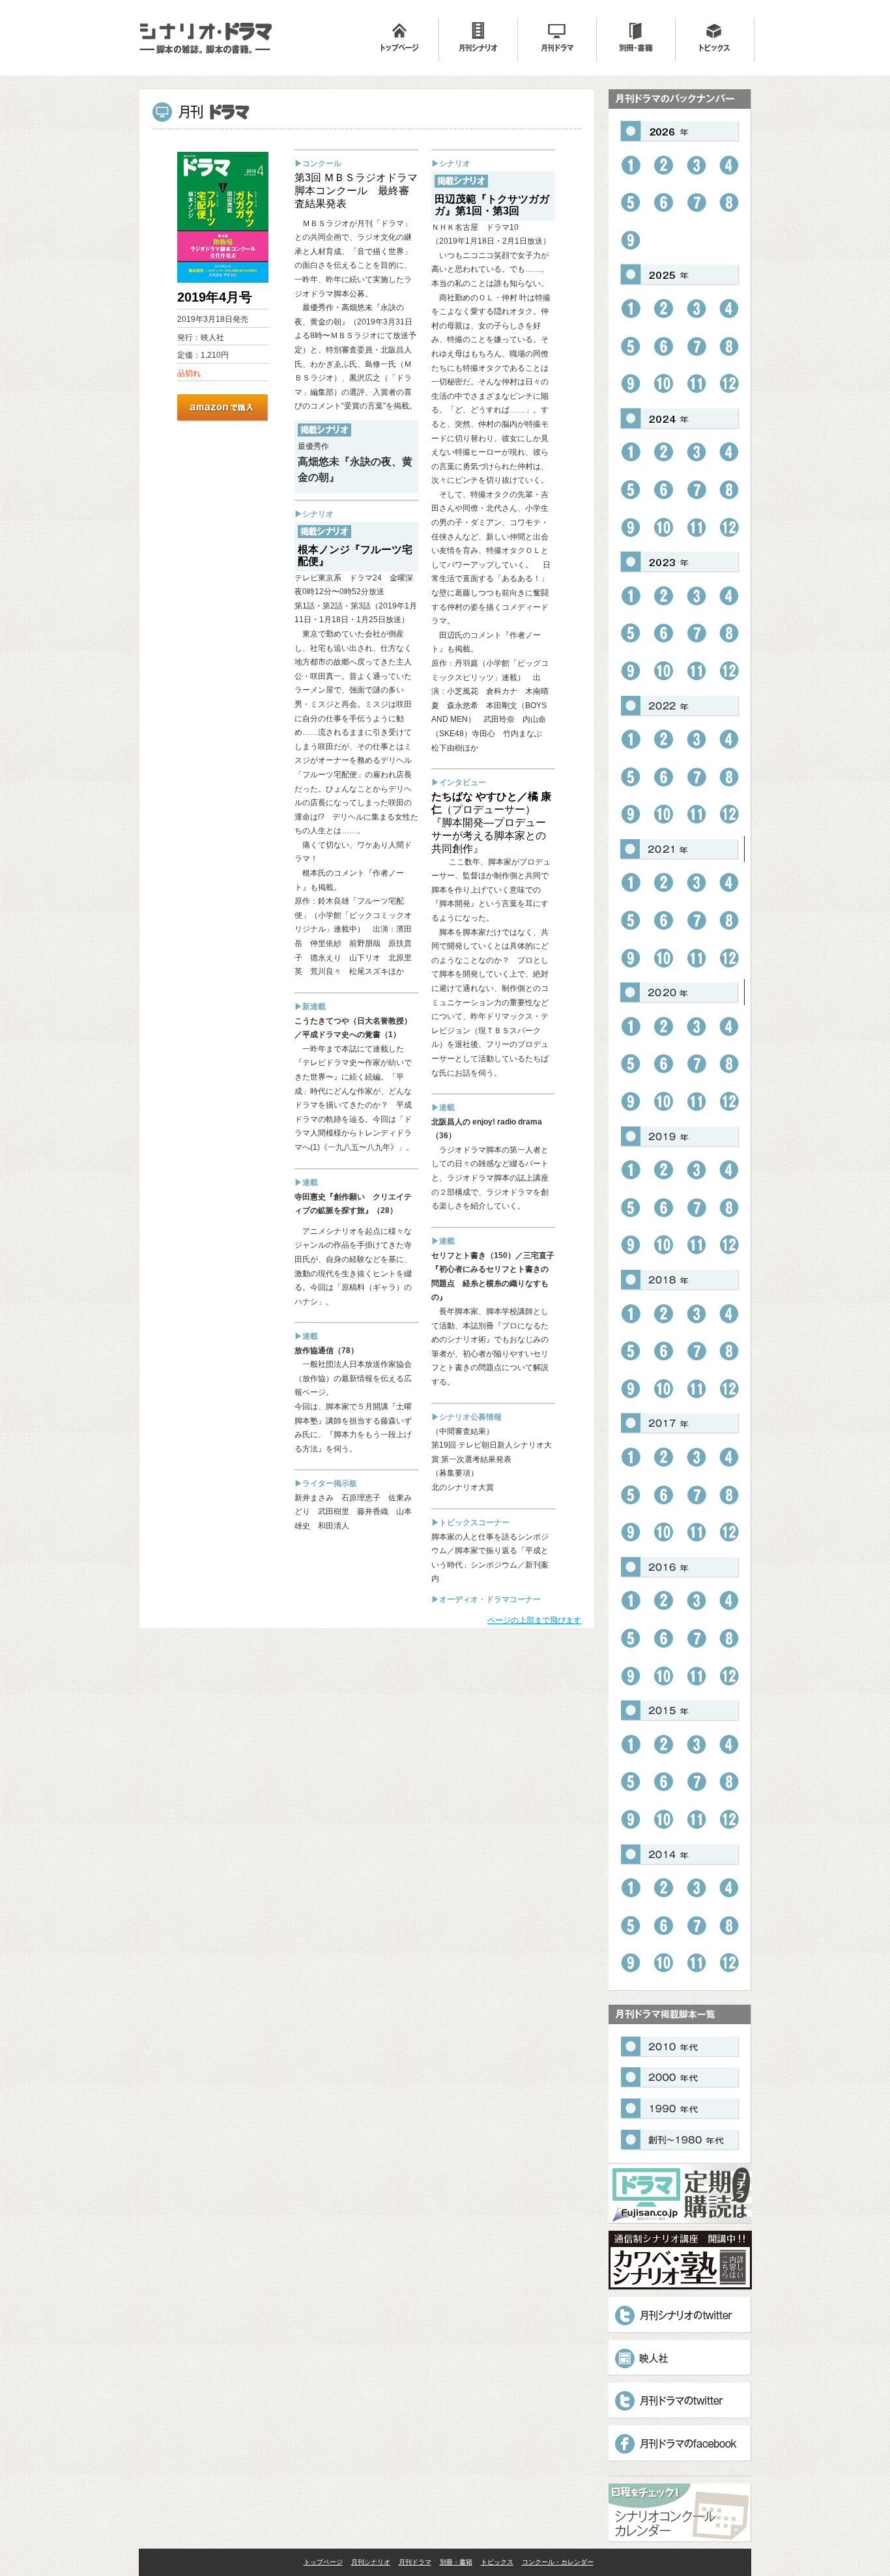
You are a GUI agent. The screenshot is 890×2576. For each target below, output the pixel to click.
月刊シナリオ (371, 2562)
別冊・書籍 (456, 2562)
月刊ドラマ (415, 2562)
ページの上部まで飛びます (534, 1620)
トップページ (323, 2562)
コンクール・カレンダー (558, 2562)
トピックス (497, 2562)
